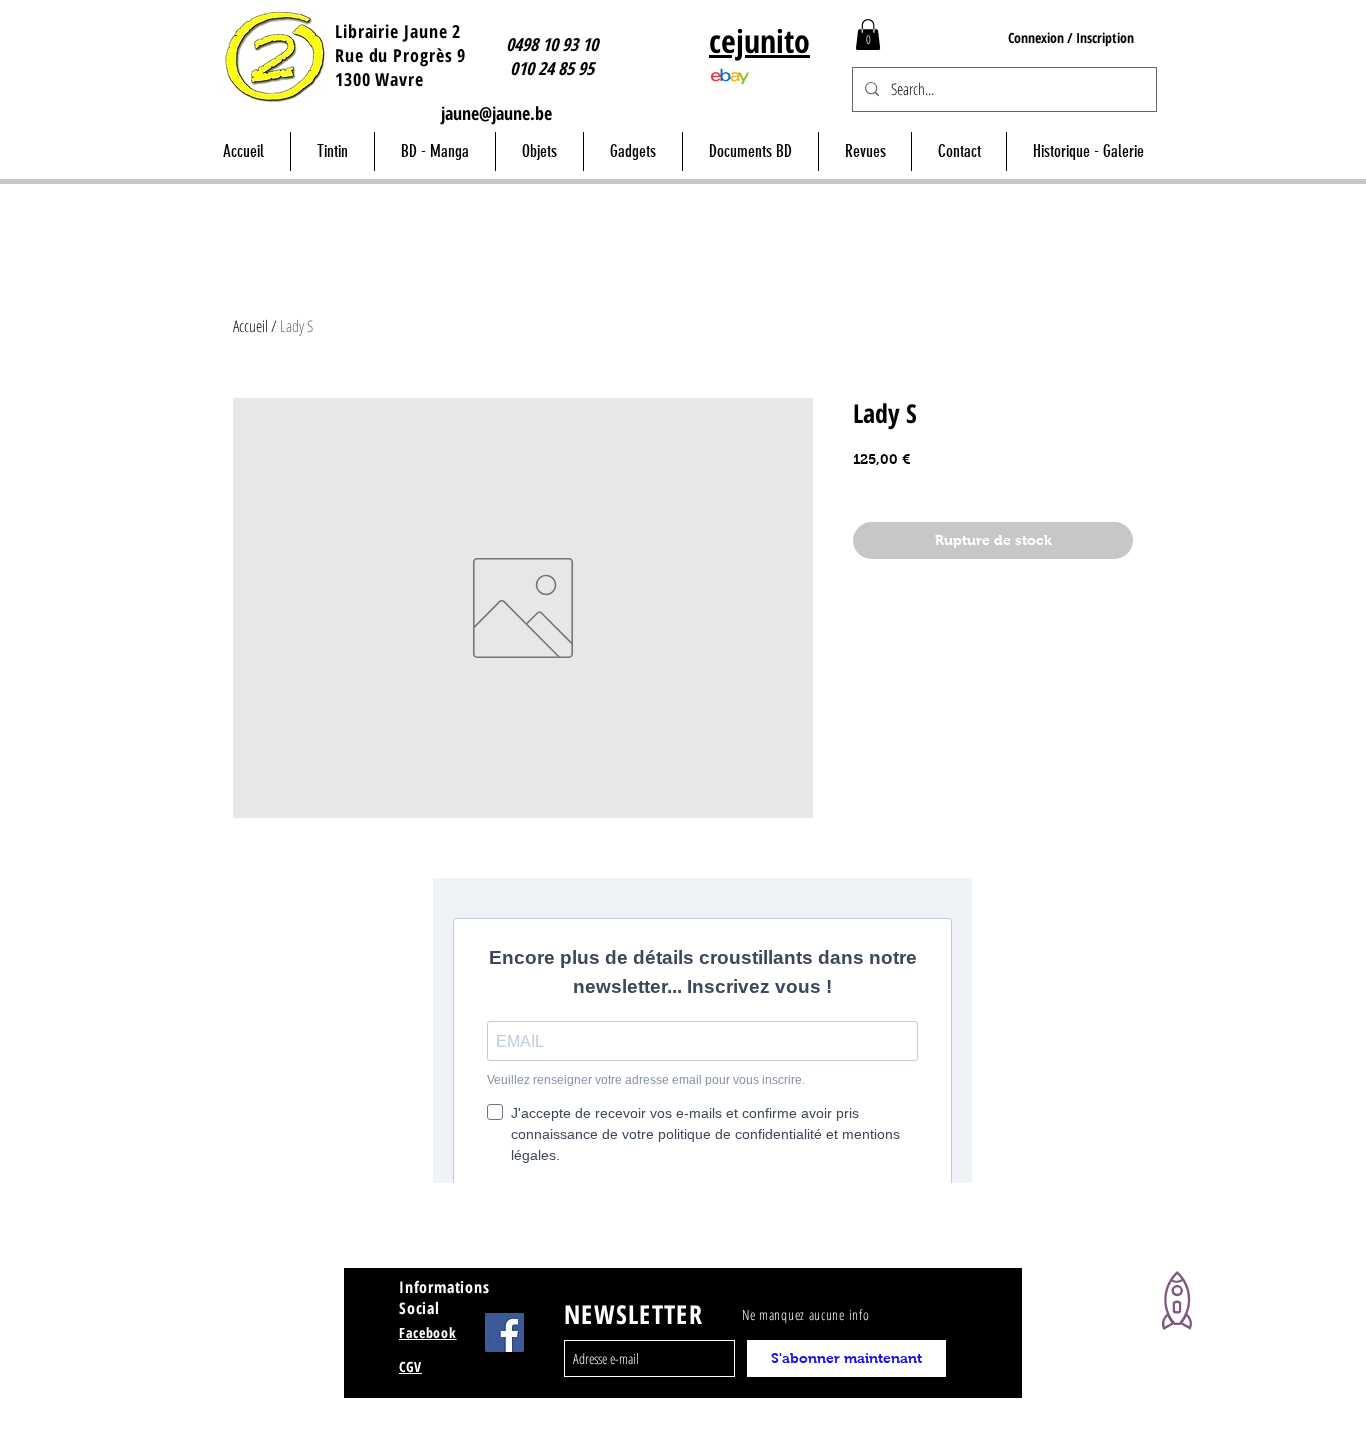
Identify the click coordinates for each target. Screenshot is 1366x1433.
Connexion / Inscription (1071, 37)
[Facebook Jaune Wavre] (504, 1332)
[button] (868, 34)
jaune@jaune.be (496, 113)
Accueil (250, 326)
